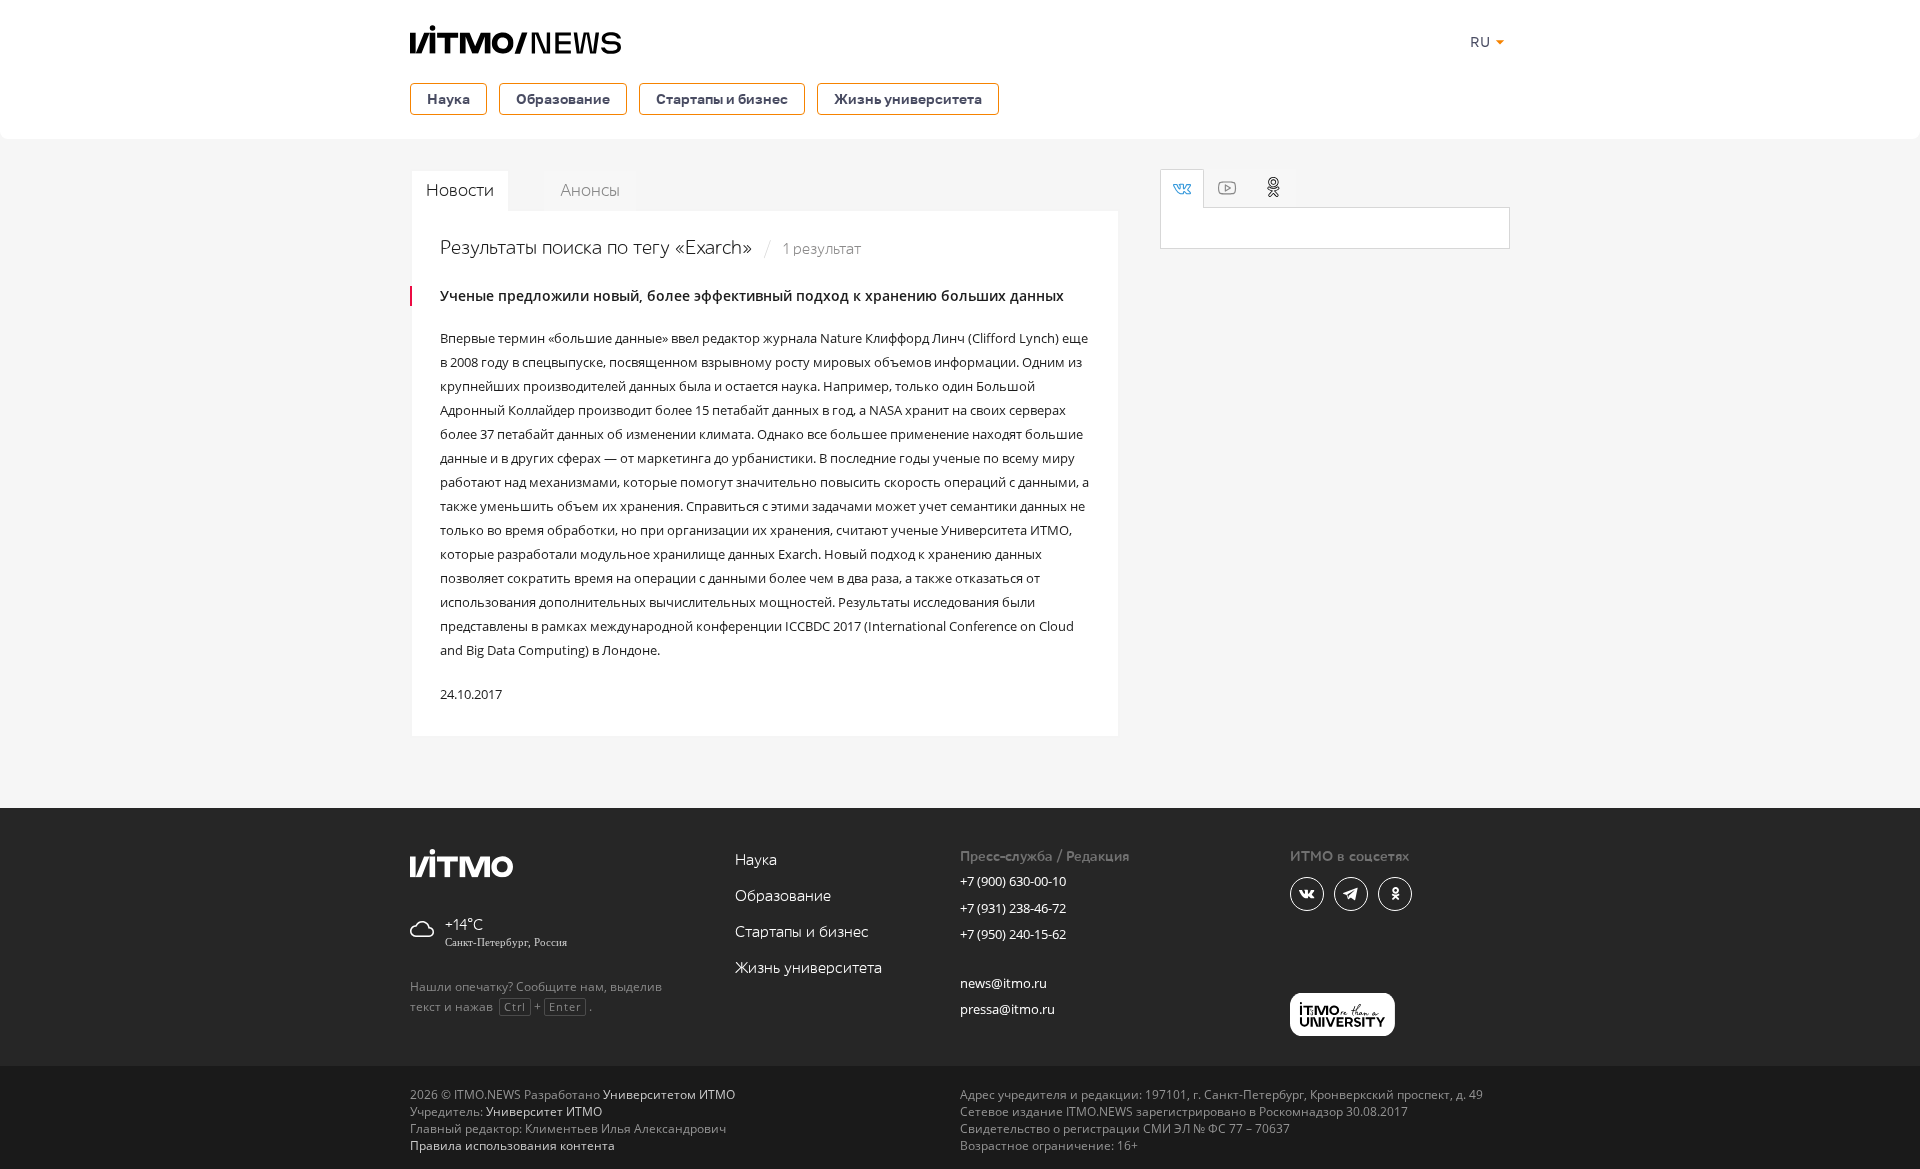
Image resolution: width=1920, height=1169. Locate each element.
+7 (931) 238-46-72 (1013, 908)
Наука (448, 98)
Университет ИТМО (544, 1111)
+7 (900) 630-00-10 (1013, 881)
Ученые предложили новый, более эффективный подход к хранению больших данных (752, 295)
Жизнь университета (908, 98)
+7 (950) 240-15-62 (1013, 934)
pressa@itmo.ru (1007, 1009)
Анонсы (590, 190)
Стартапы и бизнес (722, 98)
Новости (460, 190)
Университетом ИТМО (669, 1094)
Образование (563, 98)
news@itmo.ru (1003, 983)
